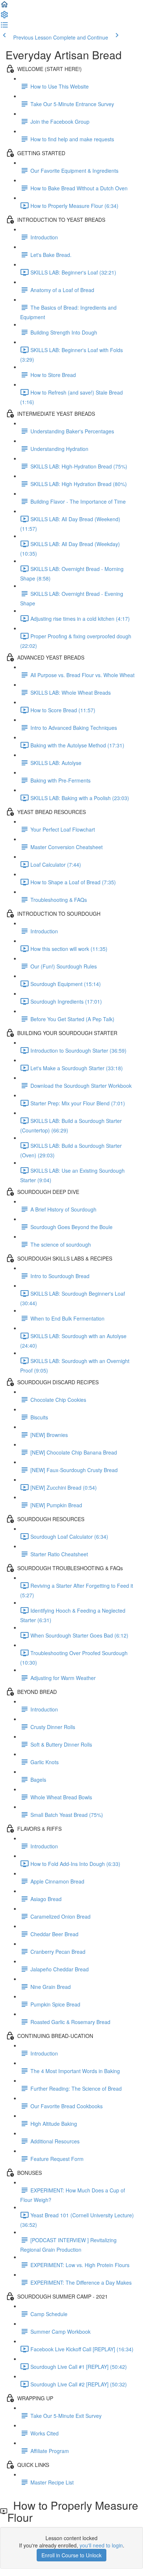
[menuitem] (4, 17)
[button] (4, 7)
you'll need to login (101, 2545)
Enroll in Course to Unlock (71, 2555)
